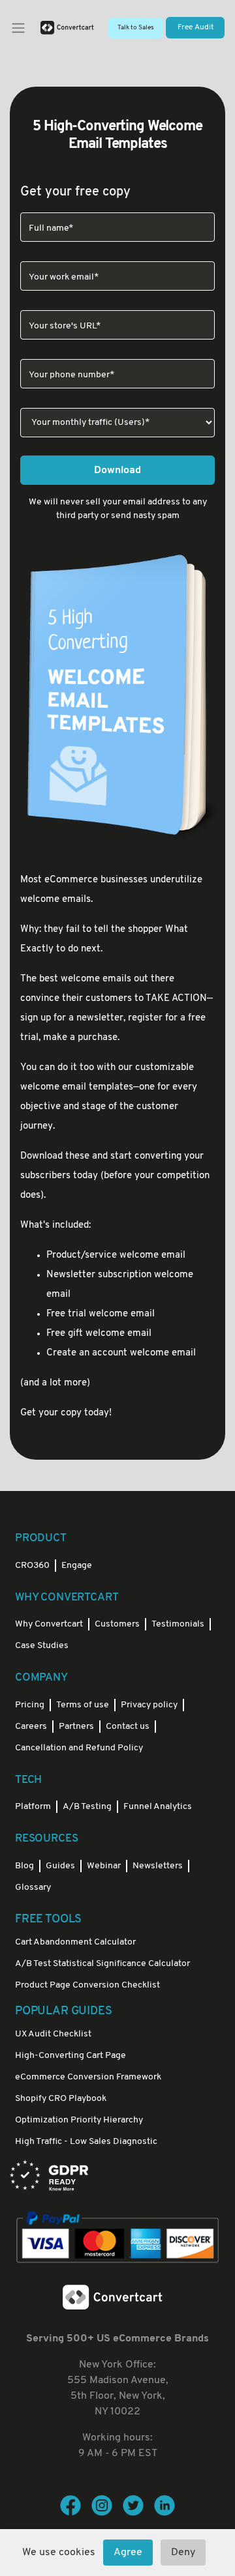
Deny (183, 2553)
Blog (24, 1866)
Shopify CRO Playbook (61, 2099)
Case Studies (42, 1646)
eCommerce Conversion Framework (88, 2077)
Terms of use (83, 1705)
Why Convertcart (49, 1624)
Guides (60, 1866)
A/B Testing (87, 1807)
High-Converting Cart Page (70, 2056)
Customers (117, 1624)
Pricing (30, 1705)
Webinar (104, 1866)
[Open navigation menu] (18, 28)
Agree (128, 2553)
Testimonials (178, 1624)
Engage (77, 1566)
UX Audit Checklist (53, 2034)
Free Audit (196, 27)
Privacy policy (149, 1705)
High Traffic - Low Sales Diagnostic (86, 2142)
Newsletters (158, 1866)
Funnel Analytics (158, 1807)
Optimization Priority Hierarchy (79, 2120)
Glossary (33, 1888)
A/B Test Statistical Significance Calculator (102, 1964)
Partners (76, 1727)
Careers (31, 1727)
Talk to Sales (136, 28)
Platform (33, 1807)
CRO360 (32, 1566)
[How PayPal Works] (117, 2238)
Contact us (128, 1727)
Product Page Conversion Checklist (87, 1985)
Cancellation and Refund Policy (79, 1748)
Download (117, 470)
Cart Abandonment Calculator (75, 1942)
